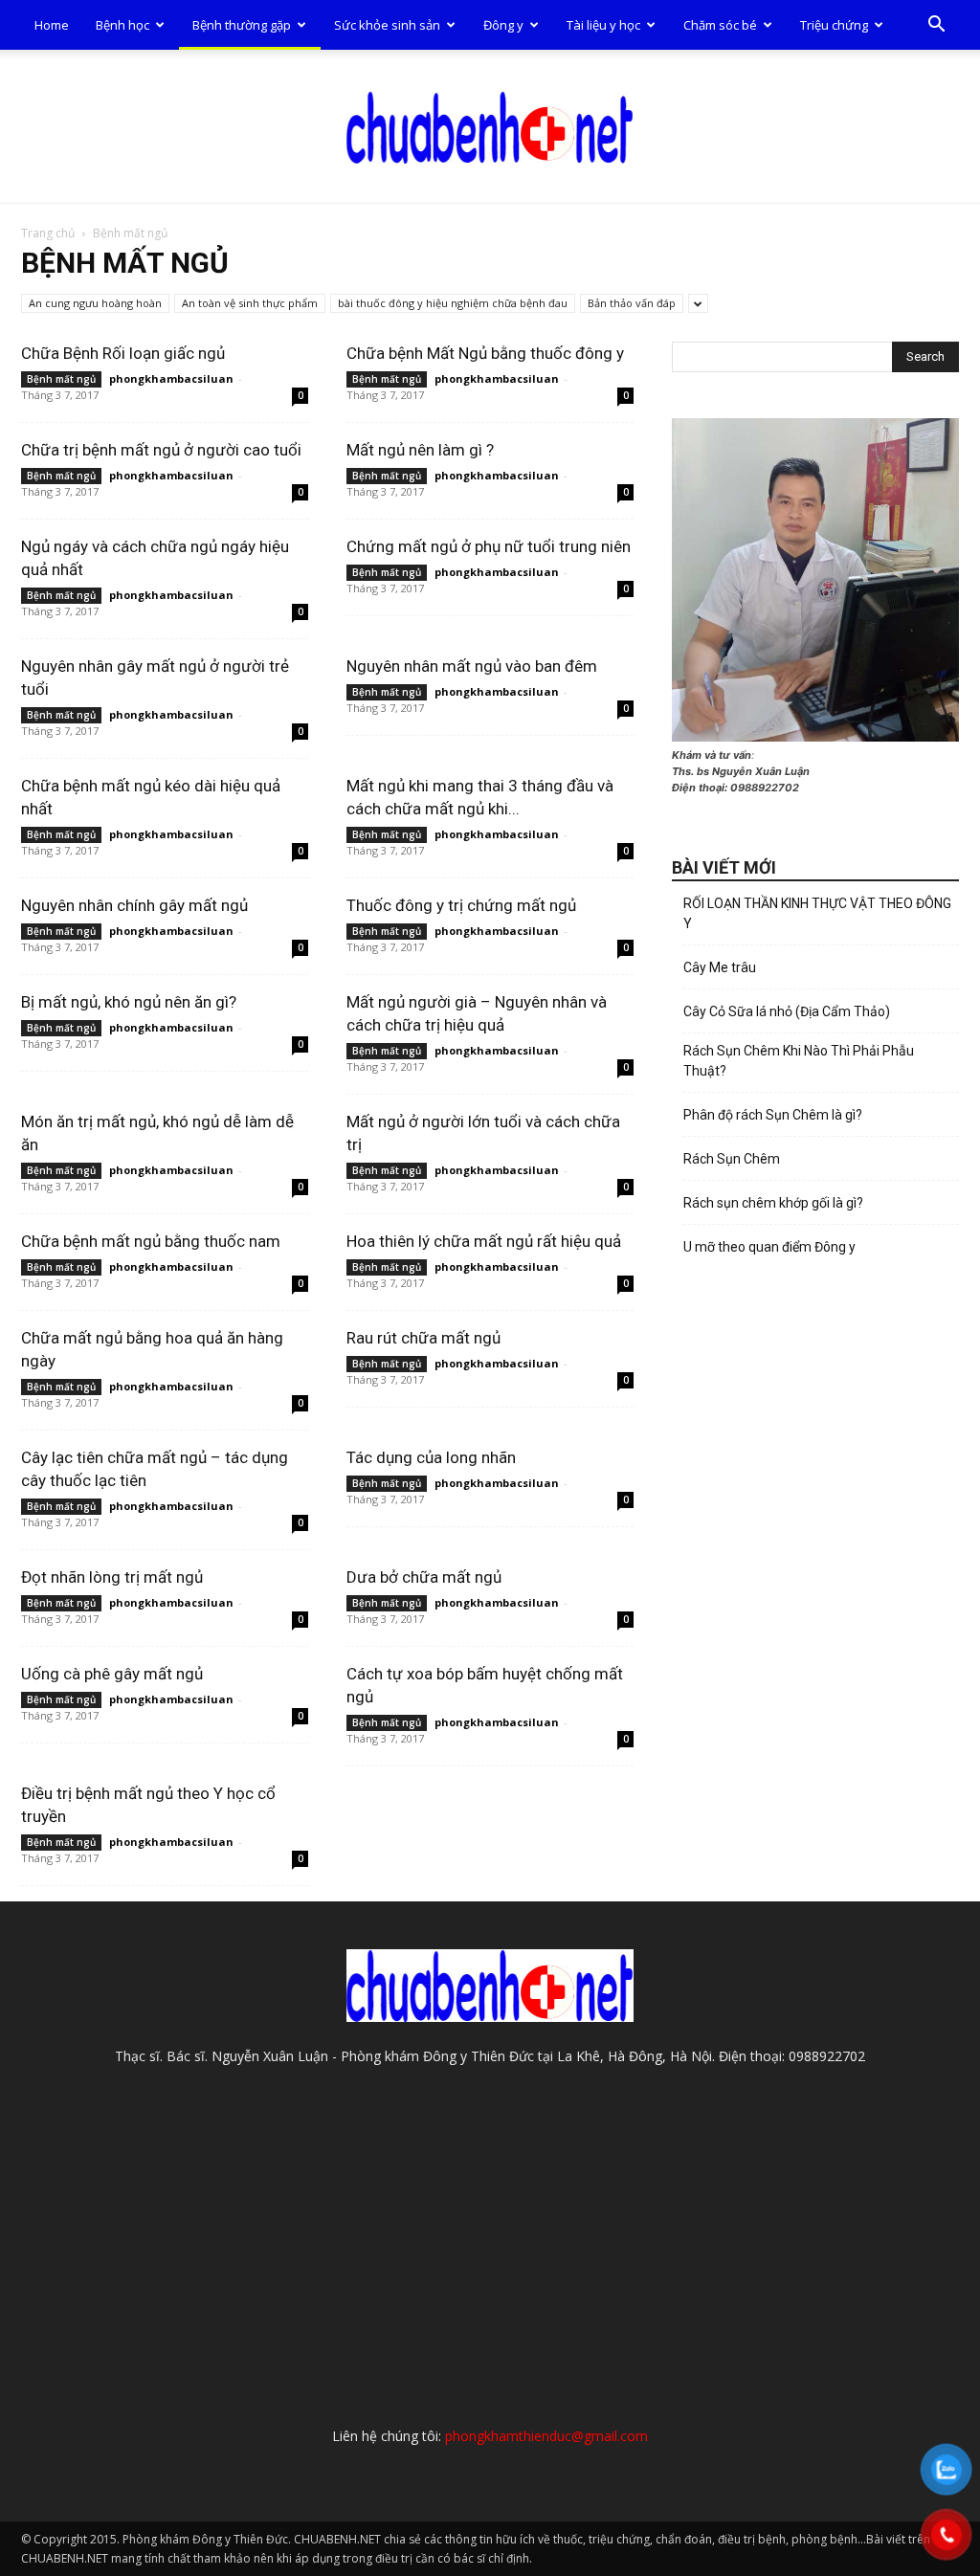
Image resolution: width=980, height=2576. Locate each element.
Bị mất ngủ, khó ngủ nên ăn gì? (129, 1002)
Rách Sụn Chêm (732, 1159)
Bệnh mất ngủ (61, 379)
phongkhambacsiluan (171, 378)
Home (52, 25)
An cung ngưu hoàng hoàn (95, 303)
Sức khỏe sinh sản (387, 25)
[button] (936, 26)
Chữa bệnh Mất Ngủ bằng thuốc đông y (485, 353)
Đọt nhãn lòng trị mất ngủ (112, 1577)
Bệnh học (122, 25)
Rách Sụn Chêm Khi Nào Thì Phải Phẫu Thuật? (799, 1061)
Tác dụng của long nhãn (431, 1457)
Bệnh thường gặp (242, 25)
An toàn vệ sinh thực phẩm (250, 303)
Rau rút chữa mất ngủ (423, 1338)
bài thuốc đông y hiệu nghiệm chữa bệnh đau (453, 303)
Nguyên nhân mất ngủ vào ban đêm (472, 666)
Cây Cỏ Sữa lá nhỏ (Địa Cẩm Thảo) (787, 1011)
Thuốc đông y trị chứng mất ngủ (461, 905)
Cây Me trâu (720, 967)
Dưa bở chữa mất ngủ (424, 1577)
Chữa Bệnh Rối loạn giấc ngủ (123, 353)
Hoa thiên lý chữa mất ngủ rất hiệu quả (484, 1241)
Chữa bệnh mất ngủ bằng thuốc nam (151, 1241)
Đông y (503, 25)
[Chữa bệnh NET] (490, 127)
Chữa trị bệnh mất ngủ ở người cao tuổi (161, 450)
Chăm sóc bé (720, 25)
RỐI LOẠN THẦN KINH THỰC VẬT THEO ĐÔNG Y (817, 913)
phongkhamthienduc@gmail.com (546, 2436)
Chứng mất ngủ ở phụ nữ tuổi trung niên (489, 546)
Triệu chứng (834, 25)
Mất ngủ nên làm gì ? (420, 450)
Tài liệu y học (603, 25)
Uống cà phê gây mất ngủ (112, 1674)
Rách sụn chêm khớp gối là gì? (773, 1203)
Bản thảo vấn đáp (632, 303)
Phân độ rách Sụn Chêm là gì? (773, 1115)
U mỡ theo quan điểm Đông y (769, 1247)
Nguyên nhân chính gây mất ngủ (134, 905)
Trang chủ (48, 233)
